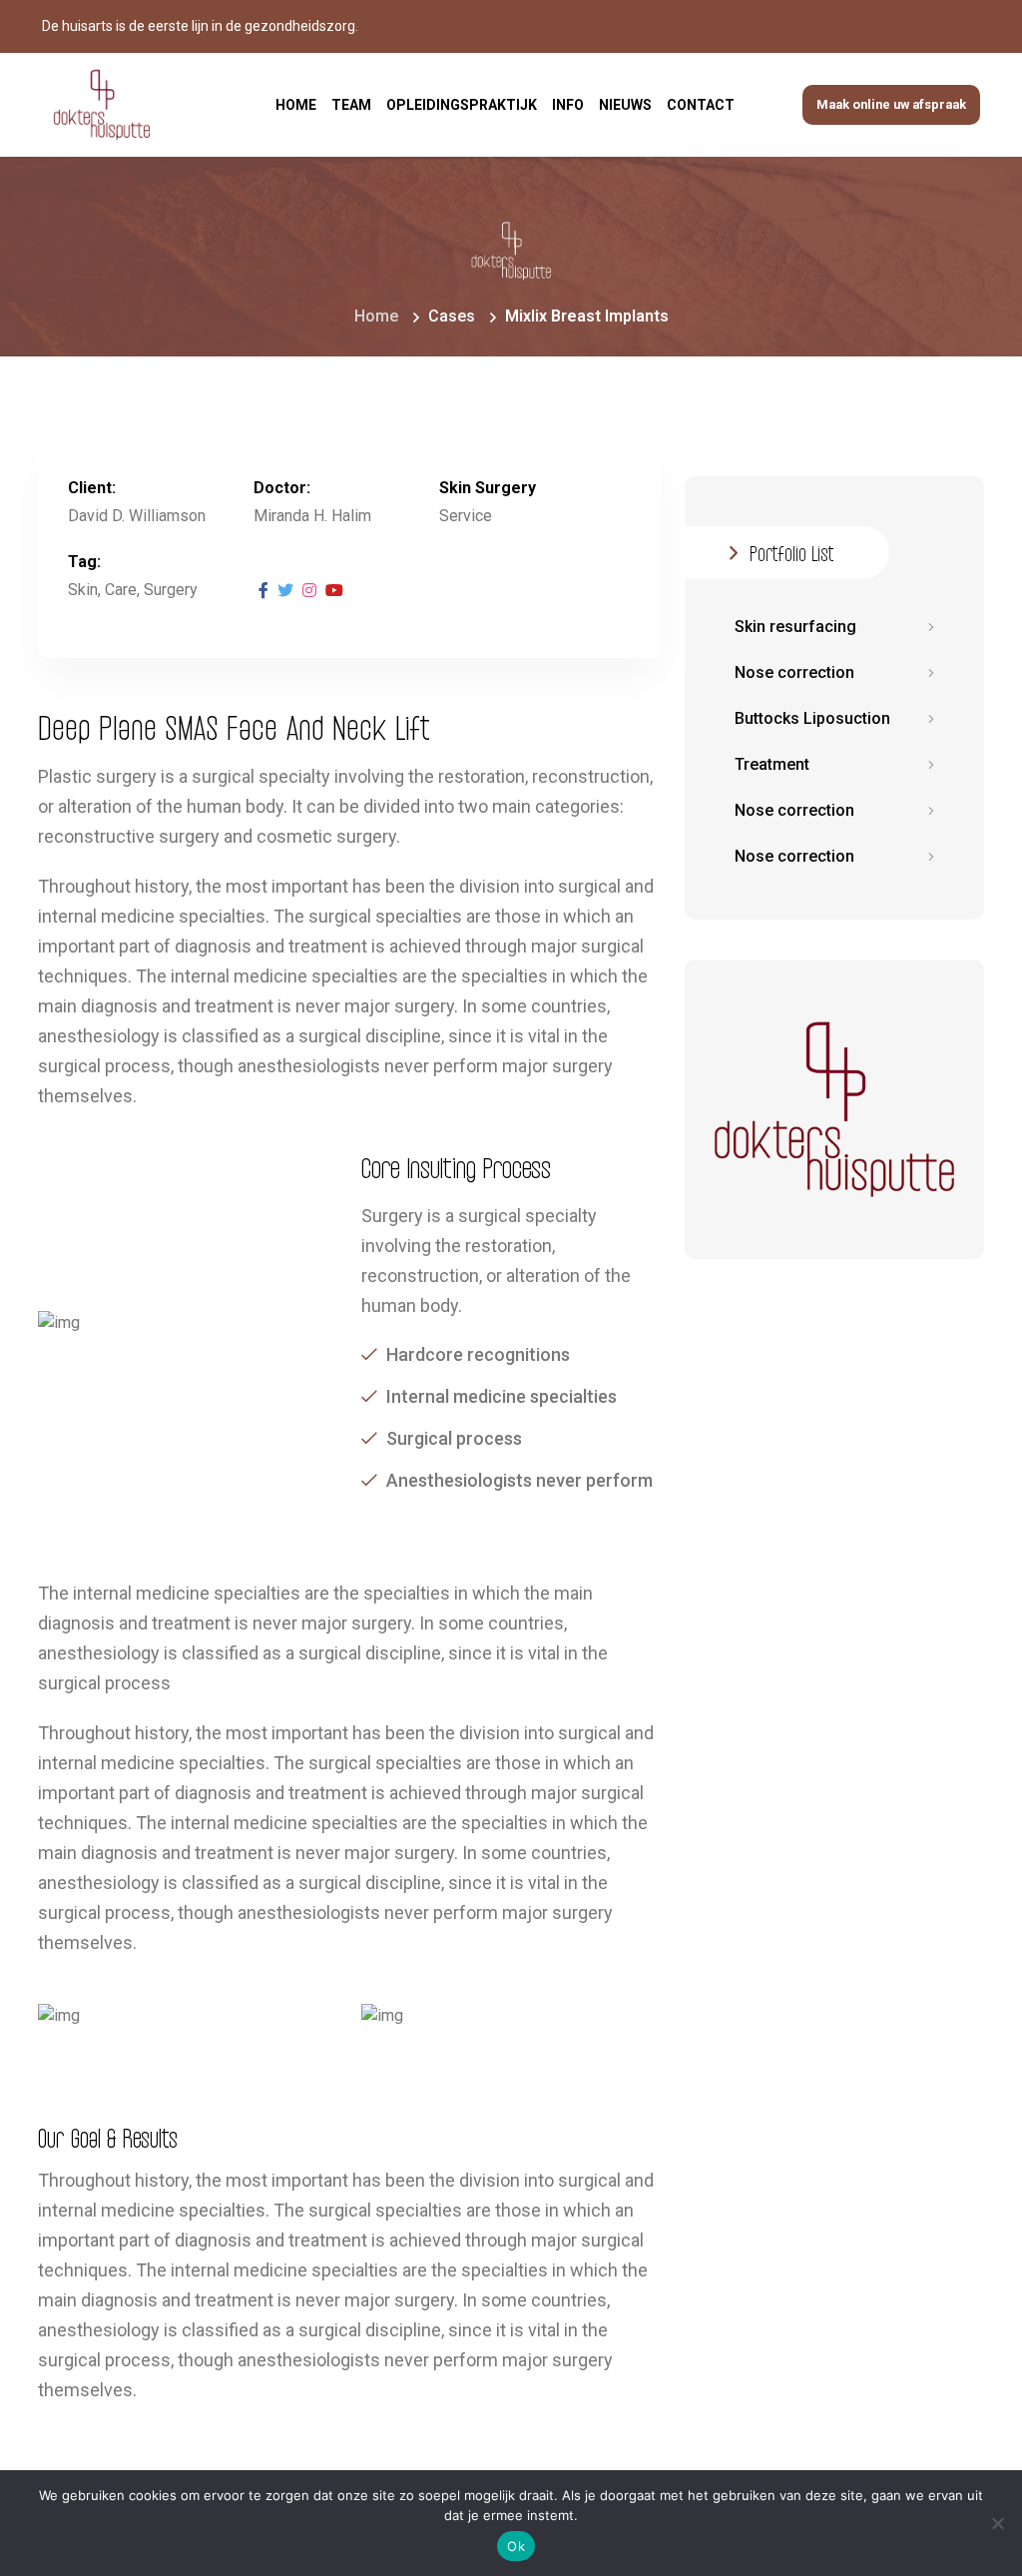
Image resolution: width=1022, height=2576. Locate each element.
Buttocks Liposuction (812, 718)
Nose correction (794, 672)
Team (351, 105)
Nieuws (625, 105)
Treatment (772, 764)
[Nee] (997, 2523)
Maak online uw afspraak (891, 104)
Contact (701, 105)
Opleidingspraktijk (462, 105)
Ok (516, 2546)
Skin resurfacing (795, 627)
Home (296, 105)
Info (568, 105)
